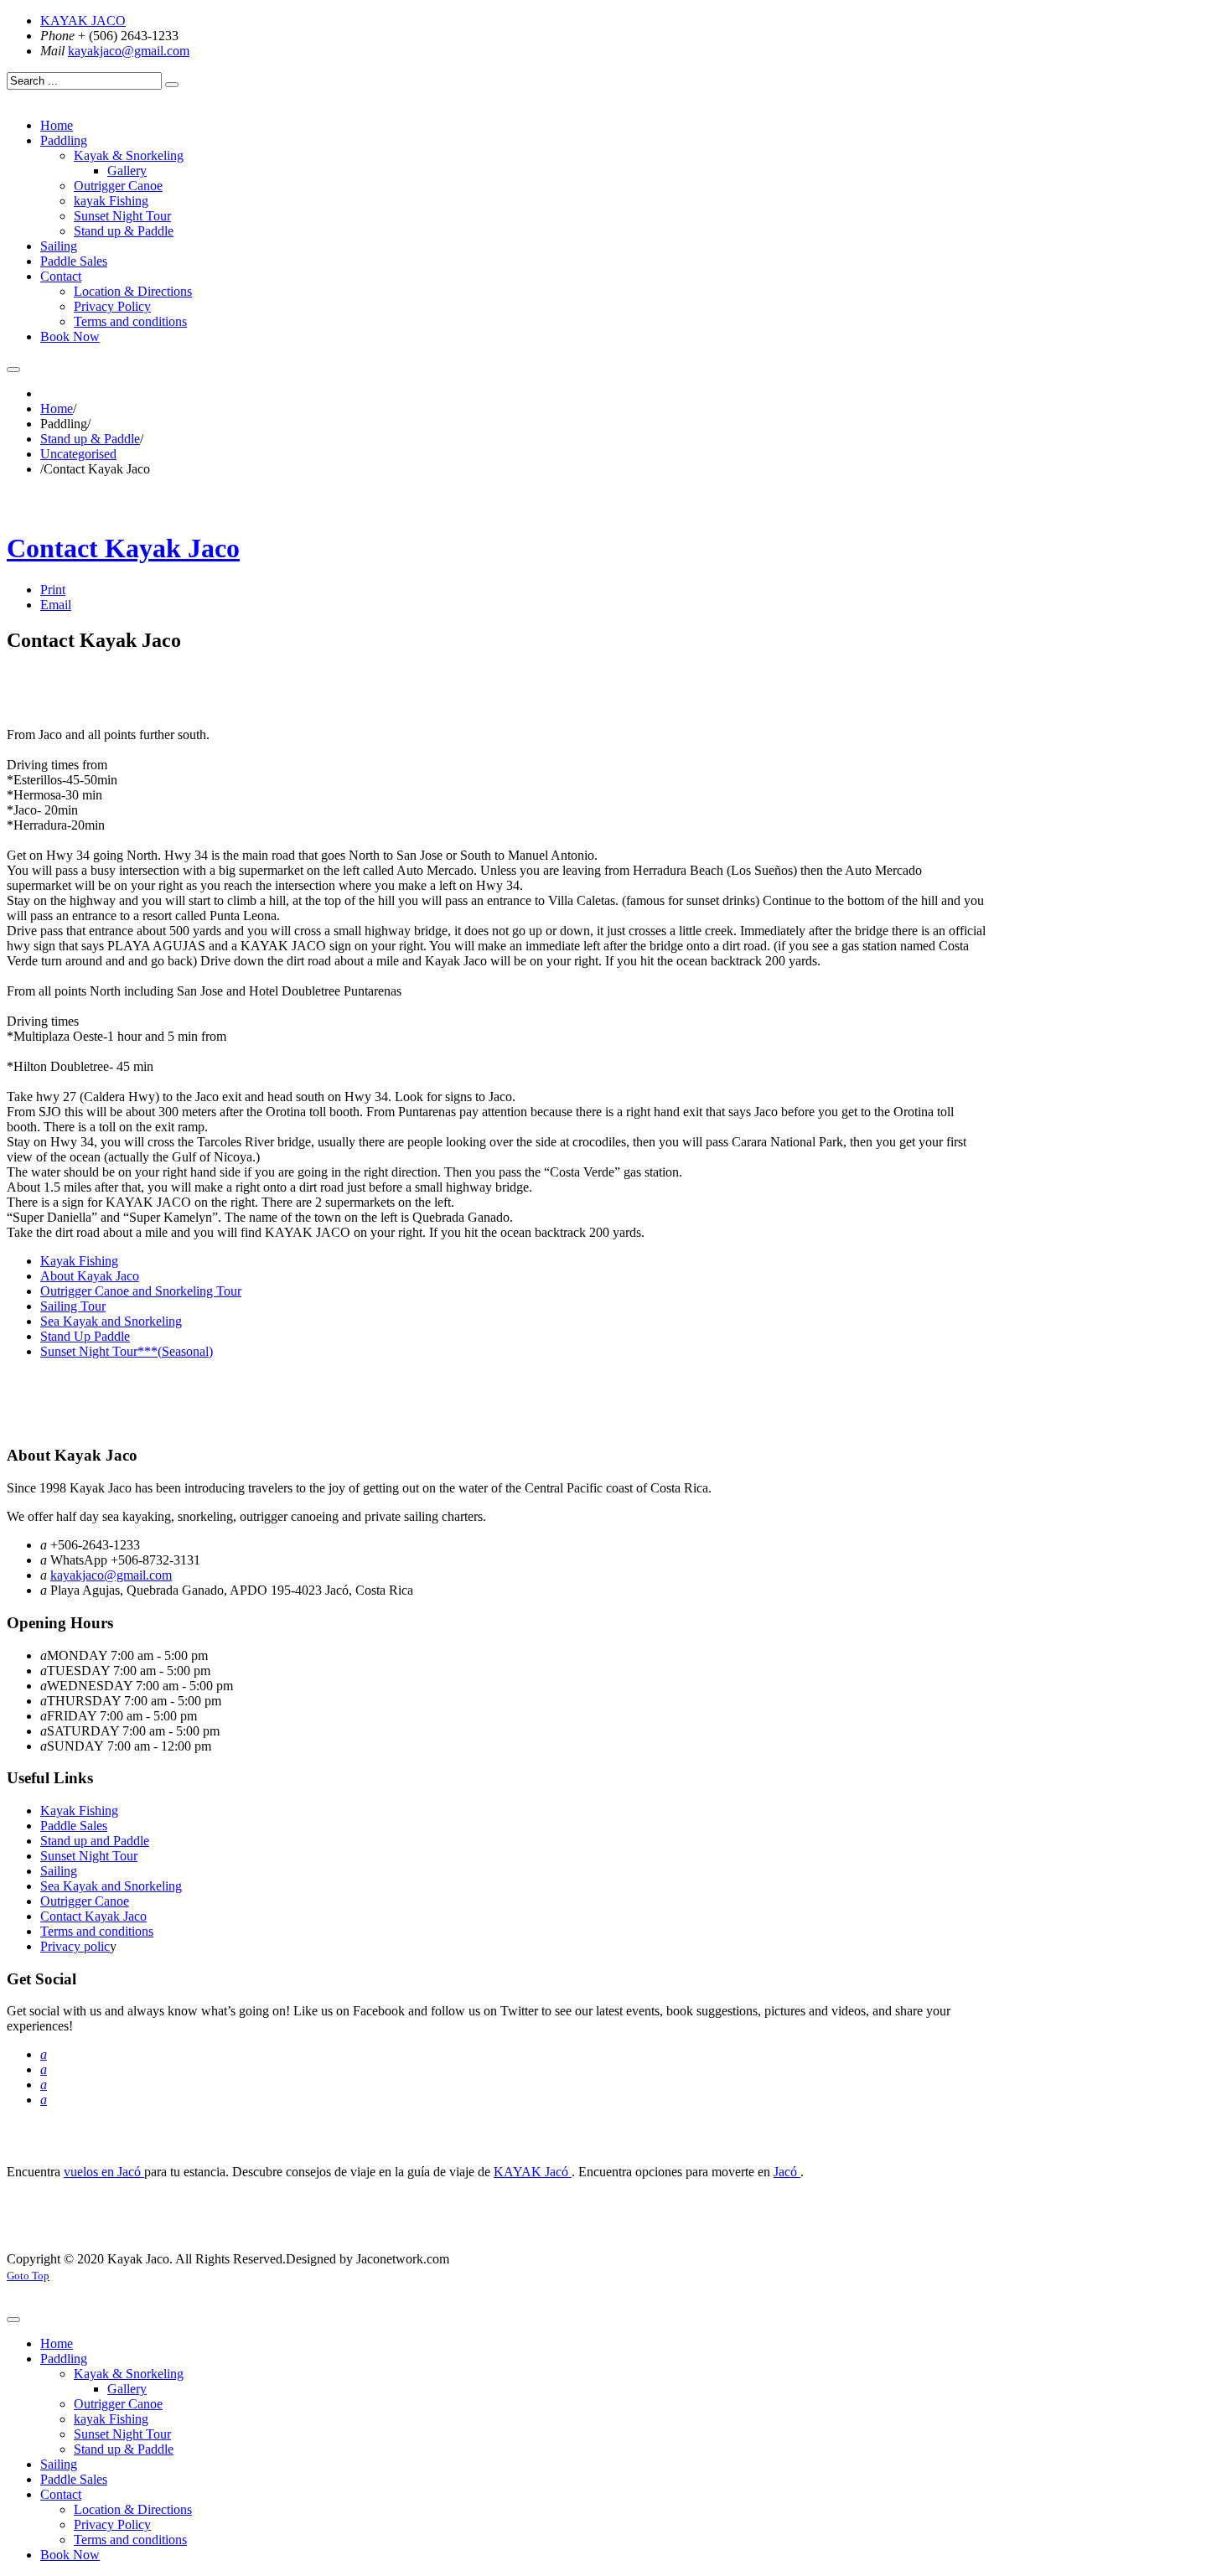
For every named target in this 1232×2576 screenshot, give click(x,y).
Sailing (59, 1871)
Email (56, 605)
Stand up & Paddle (90, 439)
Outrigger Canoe (85, 1901)
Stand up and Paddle (95, 1841)
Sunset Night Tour (89, 1856)
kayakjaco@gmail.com (129, 51)
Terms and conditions (97, 1931)
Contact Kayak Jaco (123, 548)
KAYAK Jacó (533, 2172)
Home (57, 409)
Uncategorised (78, 454)
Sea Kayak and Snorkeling (111, 1886)
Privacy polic (75, 1946)
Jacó (787, 2172)
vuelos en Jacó (104, 2172)
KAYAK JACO (83, 21)
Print (53, 590)
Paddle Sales (74, 1826)
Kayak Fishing (79, 1810)
